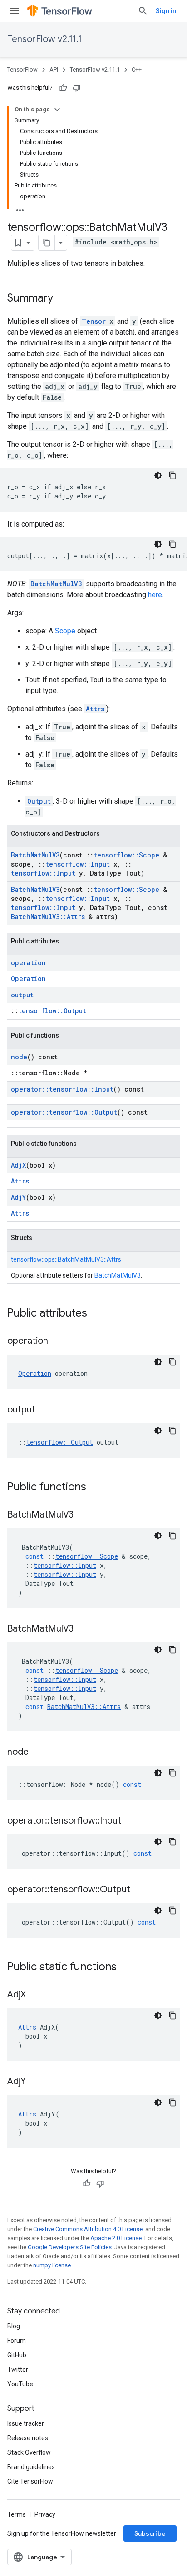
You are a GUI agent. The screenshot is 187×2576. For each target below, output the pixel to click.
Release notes (28, 2438)
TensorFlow (22, 69)
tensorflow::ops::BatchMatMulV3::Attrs (66, 1259)
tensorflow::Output (52, 1011)
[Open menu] (15, 11)
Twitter (18, 2370)
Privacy (45, 2514)
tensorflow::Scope (126, 855)
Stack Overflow (29, 2452)
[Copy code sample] (172, 475)
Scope (65, 631)
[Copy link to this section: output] (44, 1410)
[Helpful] (63, 88)
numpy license (52, 2265)
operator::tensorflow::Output (64, 1112)
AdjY (18, 1197)
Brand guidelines (31, 2467)
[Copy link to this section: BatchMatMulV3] (83, 1515)
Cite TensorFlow (30, 2481)
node (19, 1057)
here (155, 595)
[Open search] (143, 11)
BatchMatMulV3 (56, 584)
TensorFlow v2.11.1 (44, 39)
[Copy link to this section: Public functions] (95, 1488)
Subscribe (150, 2533)
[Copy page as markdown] (47, 243)
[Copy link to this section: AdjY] (35, 2082)
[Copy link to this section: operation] (57, 1341)
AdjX (18, 1165)
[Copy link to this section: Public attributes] (96, 1314)
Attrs (95, 709)
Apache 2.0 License (116, 2238)
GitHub (17, 2355)
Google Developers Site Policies (70, 2247)
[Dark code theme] (158, 475)
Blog (14, 2326)
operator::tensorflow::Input (62, 1089)
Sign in (166, 11)
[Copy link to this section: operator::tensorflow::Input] (130, 1821)
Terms (17, 2514)
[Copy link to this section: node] (38, 1752)
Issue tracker (26, 2423)
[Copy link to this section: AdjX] (35, 1995)
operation (28, 963)
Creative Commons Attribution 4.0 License (88, 2229)
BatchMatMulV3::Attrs (48, 917)
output (22, 995)
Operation (28, 979)
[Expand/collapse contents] (57, 110)
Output (39, 801)
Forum (17, 2341)
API (54, 69)
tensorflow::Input (78, 864)
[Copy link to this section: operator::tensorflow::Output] (139, 1890)
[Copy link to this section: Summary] (62, 299)
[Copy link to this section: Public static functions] (126, 1968)
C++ (137, 69)
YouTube (20, 2384)
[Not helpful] (77, 88)
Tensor (94, 321)
